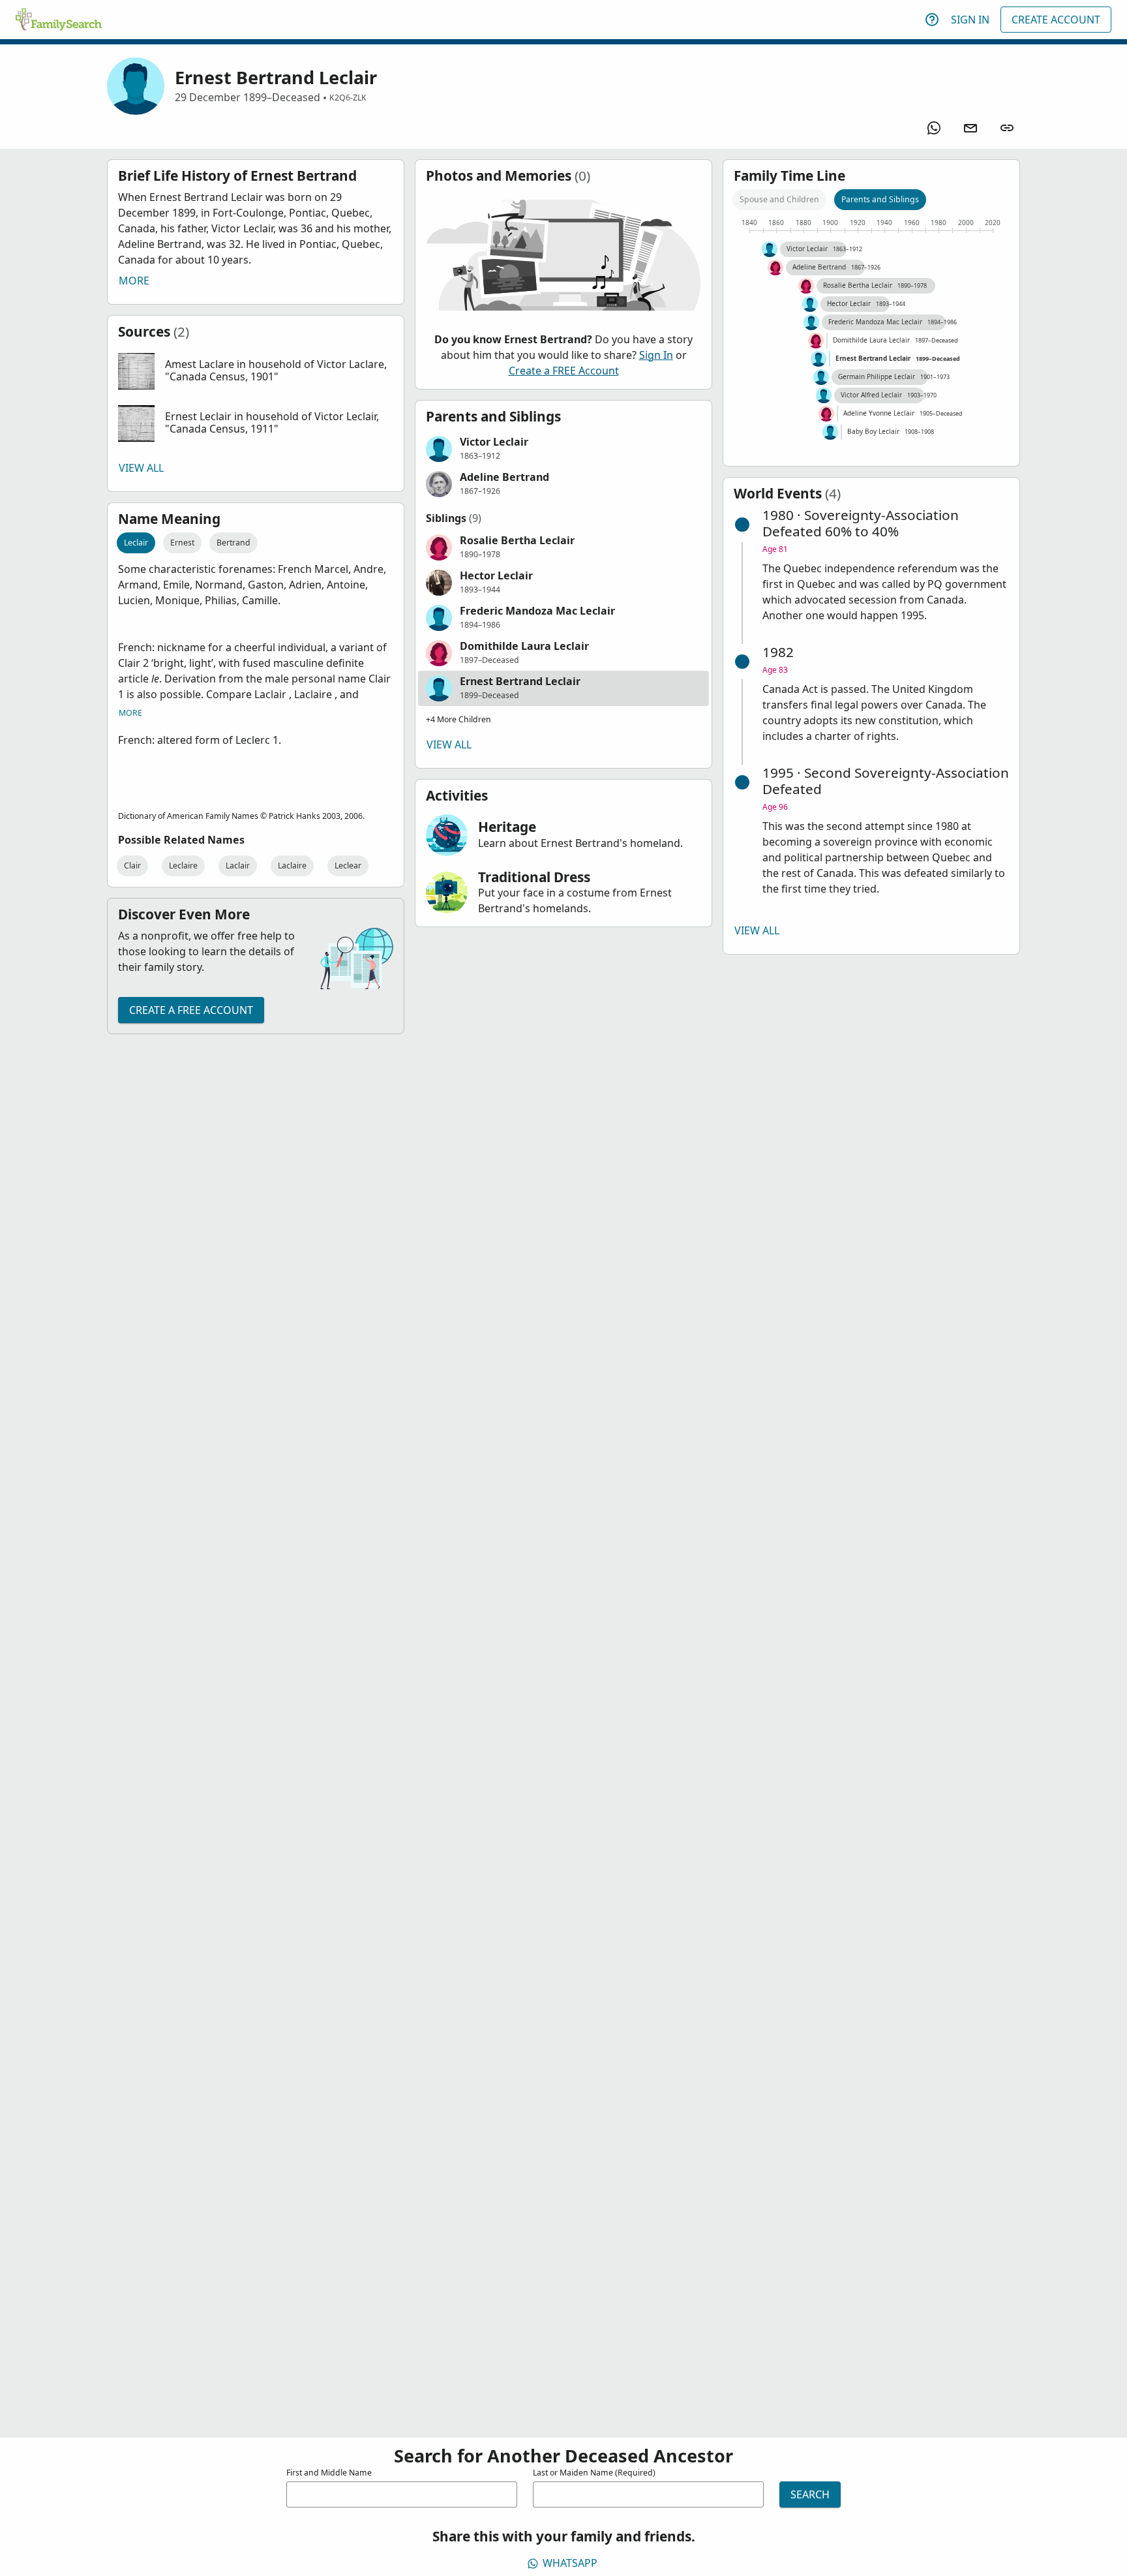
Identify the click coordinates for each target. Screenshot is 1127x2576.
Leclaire (183, 866)
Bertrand (233, 543)
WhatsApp (570, 2563)
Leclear (348, 866)
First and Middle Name (329, 2473)
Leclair (136, 543)
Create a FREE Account (191, 1010)
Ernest (182, 543)
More (134, 281)
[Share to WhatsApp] (934, 128)
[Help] (932, 20)
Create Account (1056, 20)
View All (141, 468)
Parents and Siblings (880, 199)
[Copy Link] (1007, 128)
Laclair (238, 866)
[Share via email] (970, 128)
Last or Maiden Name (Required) (594, 2473)
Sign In (970, 20)
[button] (256, 371)
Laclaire (292, 866)
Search (810, 2494)
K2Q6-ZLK (348, 98)
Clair (132, 866)
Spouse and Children (779, 199)
